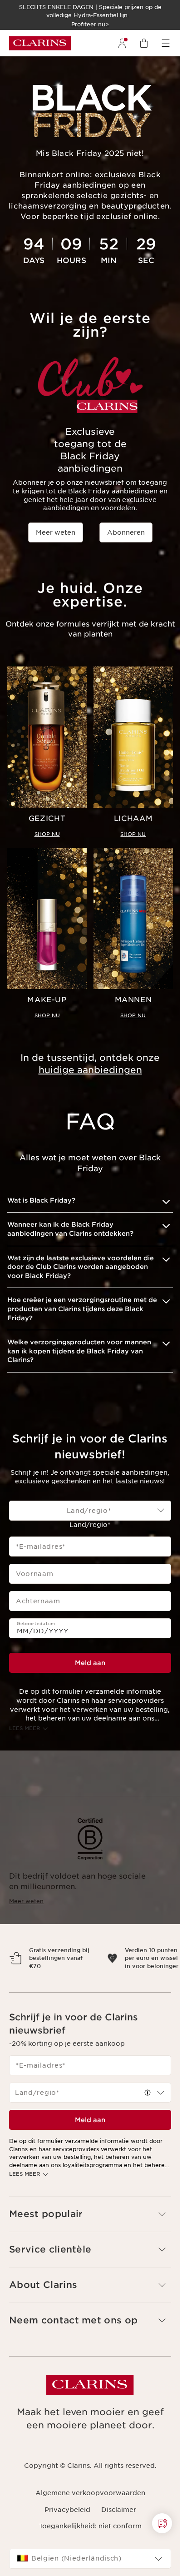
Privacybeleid (67, 2525)
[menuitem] (122, 43)
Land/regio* (90, 1525)
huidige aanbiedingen (90, 1070)
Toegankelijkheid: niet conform (90, 2542)
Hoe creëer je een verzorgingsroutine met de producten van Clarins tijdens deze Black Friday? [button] (82, 1309)
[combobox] (90, 1511)
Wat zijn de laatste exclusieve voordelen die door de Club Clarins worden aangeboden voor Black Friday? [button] (81, 1267)
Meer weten (56, 532)
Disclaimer (119, 2525)
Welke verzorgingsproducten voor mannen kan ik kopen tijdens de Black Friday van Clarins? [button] (79, 1351)
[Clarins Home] (40, 43)
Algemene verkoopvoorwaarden (90, 2509)
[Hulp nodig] (162, 2523)
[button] (162, 2523)
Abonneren (126, 532)
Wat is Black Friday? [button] (41, 1200)
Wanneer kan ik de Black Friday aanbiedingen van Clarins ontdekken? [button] (70, 1229)
